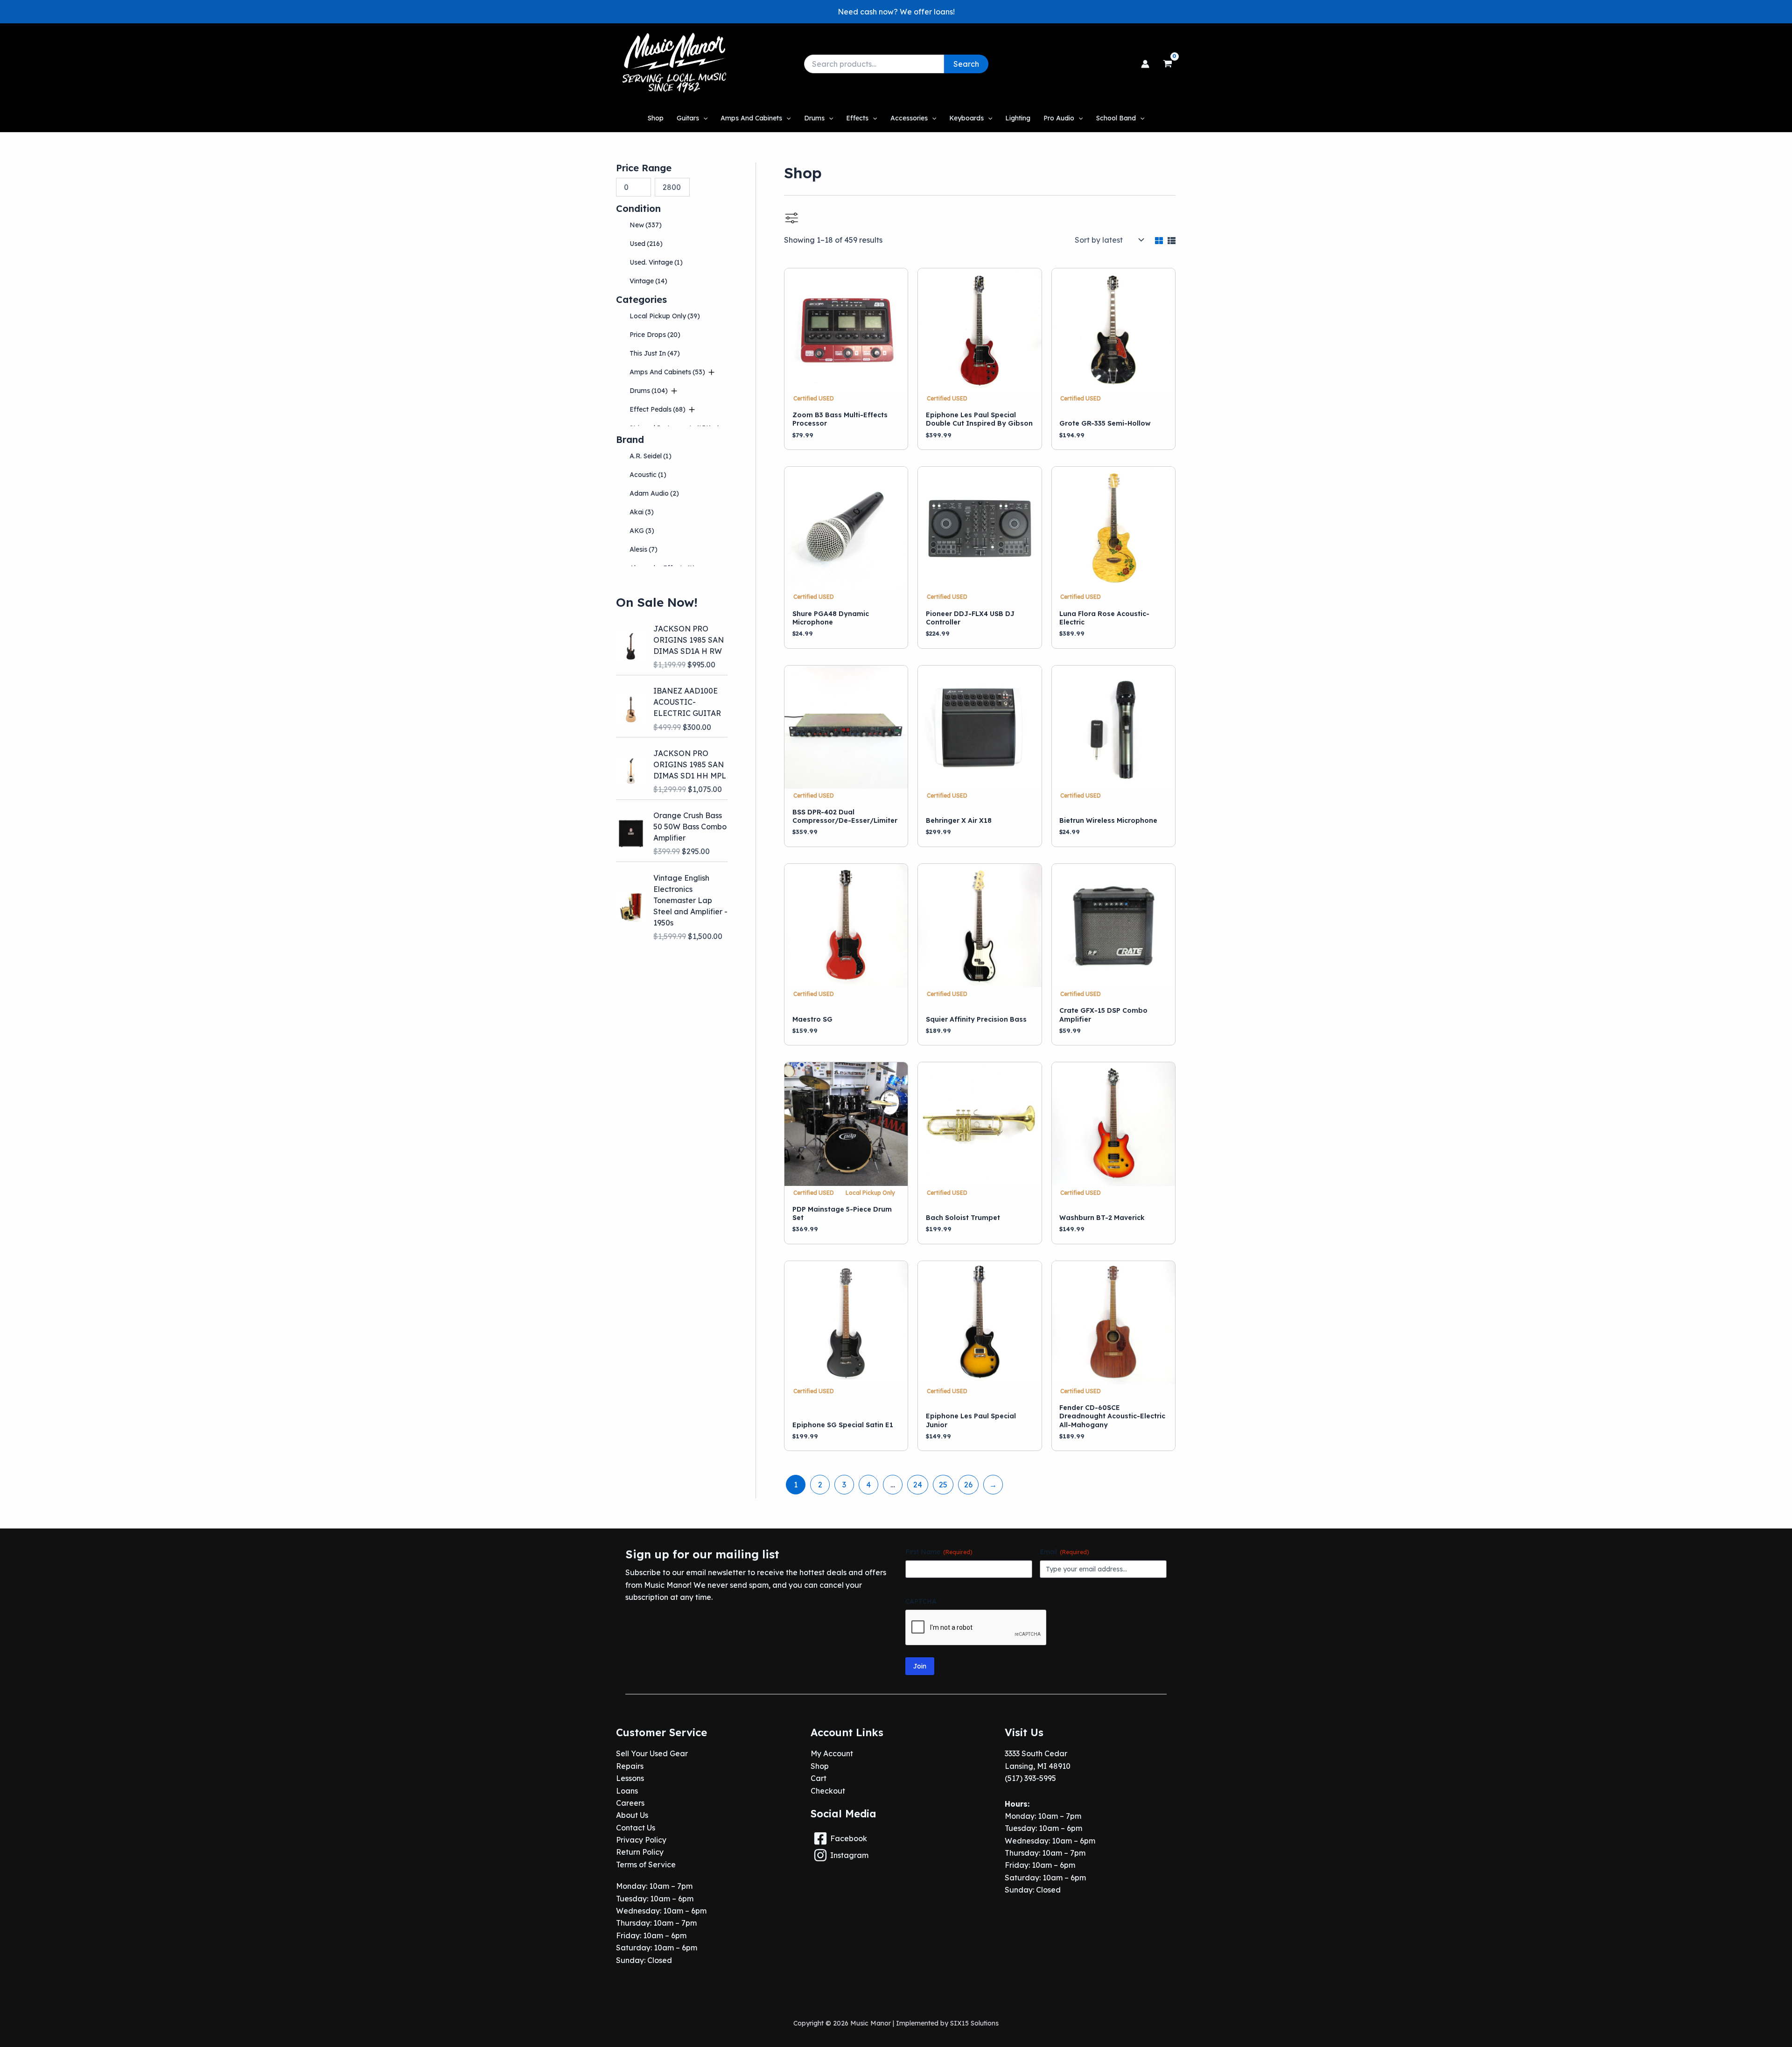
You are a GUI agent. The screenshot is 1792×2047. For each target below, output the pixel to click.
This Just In (655, 353)
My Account (832, 1753)
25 (943, 1485)
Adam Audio (654, 493)
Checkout (828, 1791)
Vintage (648, 281)
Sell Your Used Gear (652, 1753)
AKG (642, 531)
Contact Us (636, 1828)
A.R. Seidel (651, 456)
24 (918, 1485)
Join (920, 1666)
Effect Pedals (658, 409)
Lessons (630, 1778)
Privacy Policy (641, 1840)
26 (968, 1485)
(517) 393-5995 (1030, 1778)
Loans (627, 1791)
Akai (642, 512)
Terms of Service (646, 1865)
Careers (630, 1803)
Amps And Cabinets (667, 372)
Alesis (644, 549)
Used (646, 244)
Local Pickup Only (665, 316)
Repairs (630, 1766)
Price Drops (655, 335)
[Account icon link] (1145, 64)
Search (966, 64)
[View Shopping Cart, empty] (1167, 64)
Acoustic (648, 475)
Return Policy (640, 1852)
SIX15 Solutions (974, 2023)
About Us (632, 1815)
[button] (896, 12)
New (646, 225)
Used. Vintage (656, 262)
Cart (819, 1778)
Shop (820, 1766)
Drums (649, 391)
